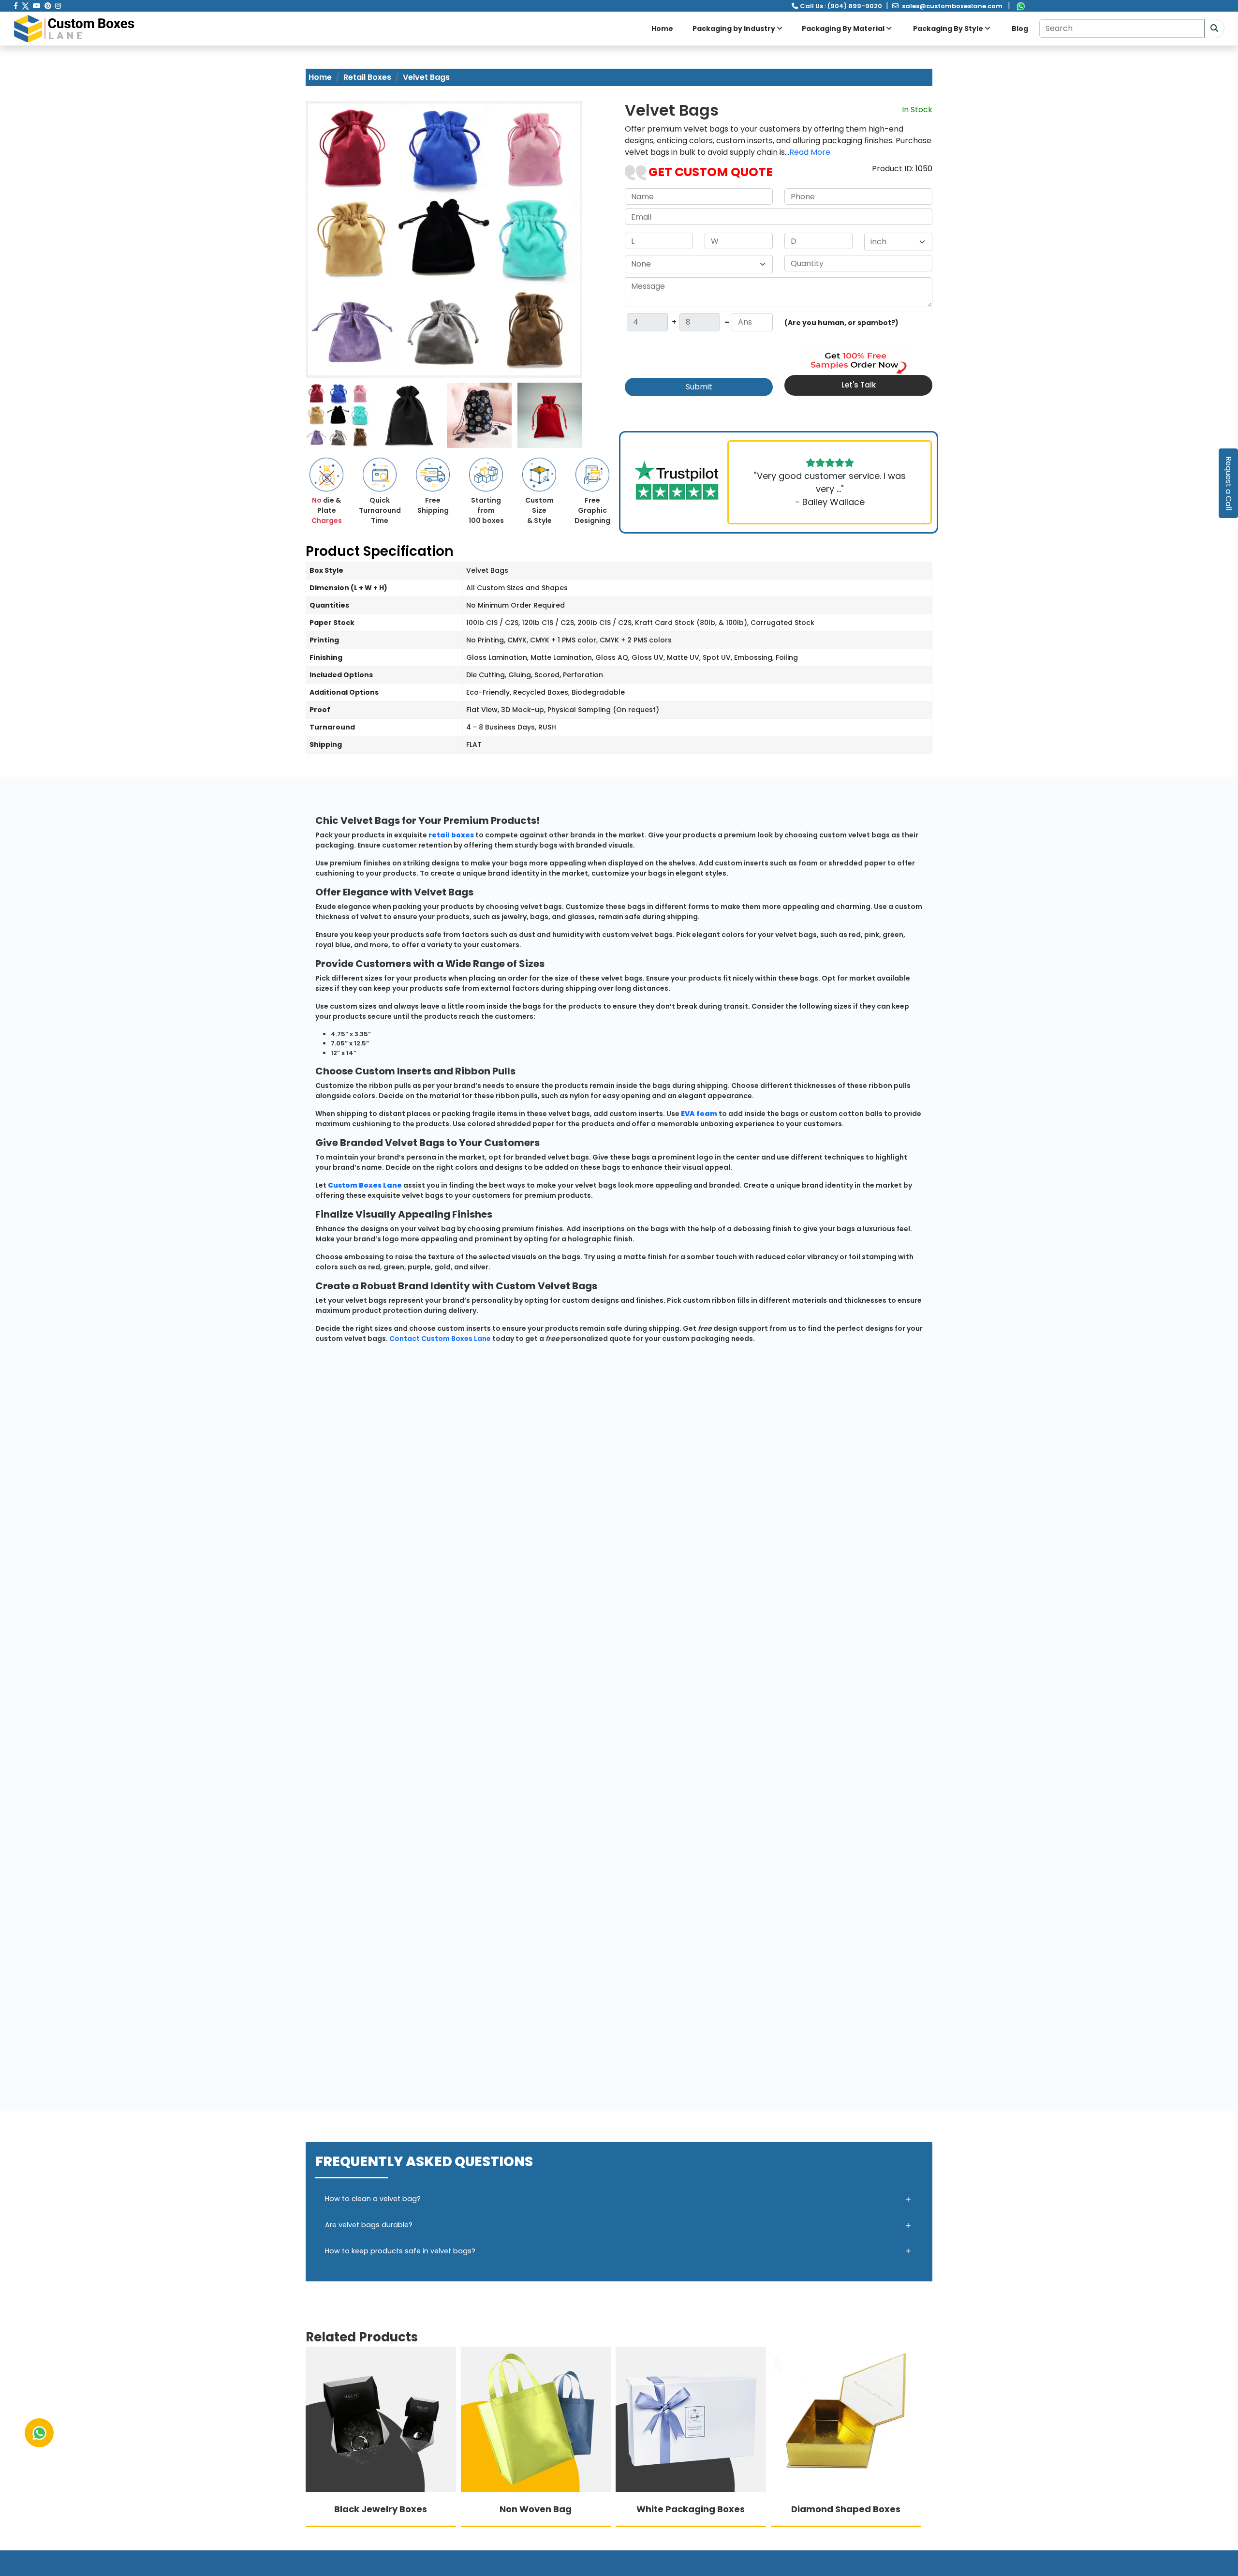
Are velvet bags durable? (369, 2225)
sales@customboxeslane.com (952, 6)
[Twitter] (25, 6)
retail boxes (451, 835)
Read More (810, 152)
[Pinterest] (48, 6)
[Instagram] (58, 6)
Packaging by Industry (735, 29)
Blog (1020, 29)
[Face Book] (16, 6)
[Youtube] (37, 6)
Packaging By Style (949, 29)
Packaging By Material (844, 29)
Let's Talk (859, 385)
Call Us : (841, 6)
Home (662, 29)
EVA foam (699, 1114)
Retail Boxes (367, 77)
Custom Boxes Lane (365, 1185)
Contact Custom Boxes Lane (440, 1339)
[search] (1214, 29)
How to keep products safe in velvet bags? (400, 2251)
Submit (699, 387)
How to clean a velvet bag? (373, 2199)
